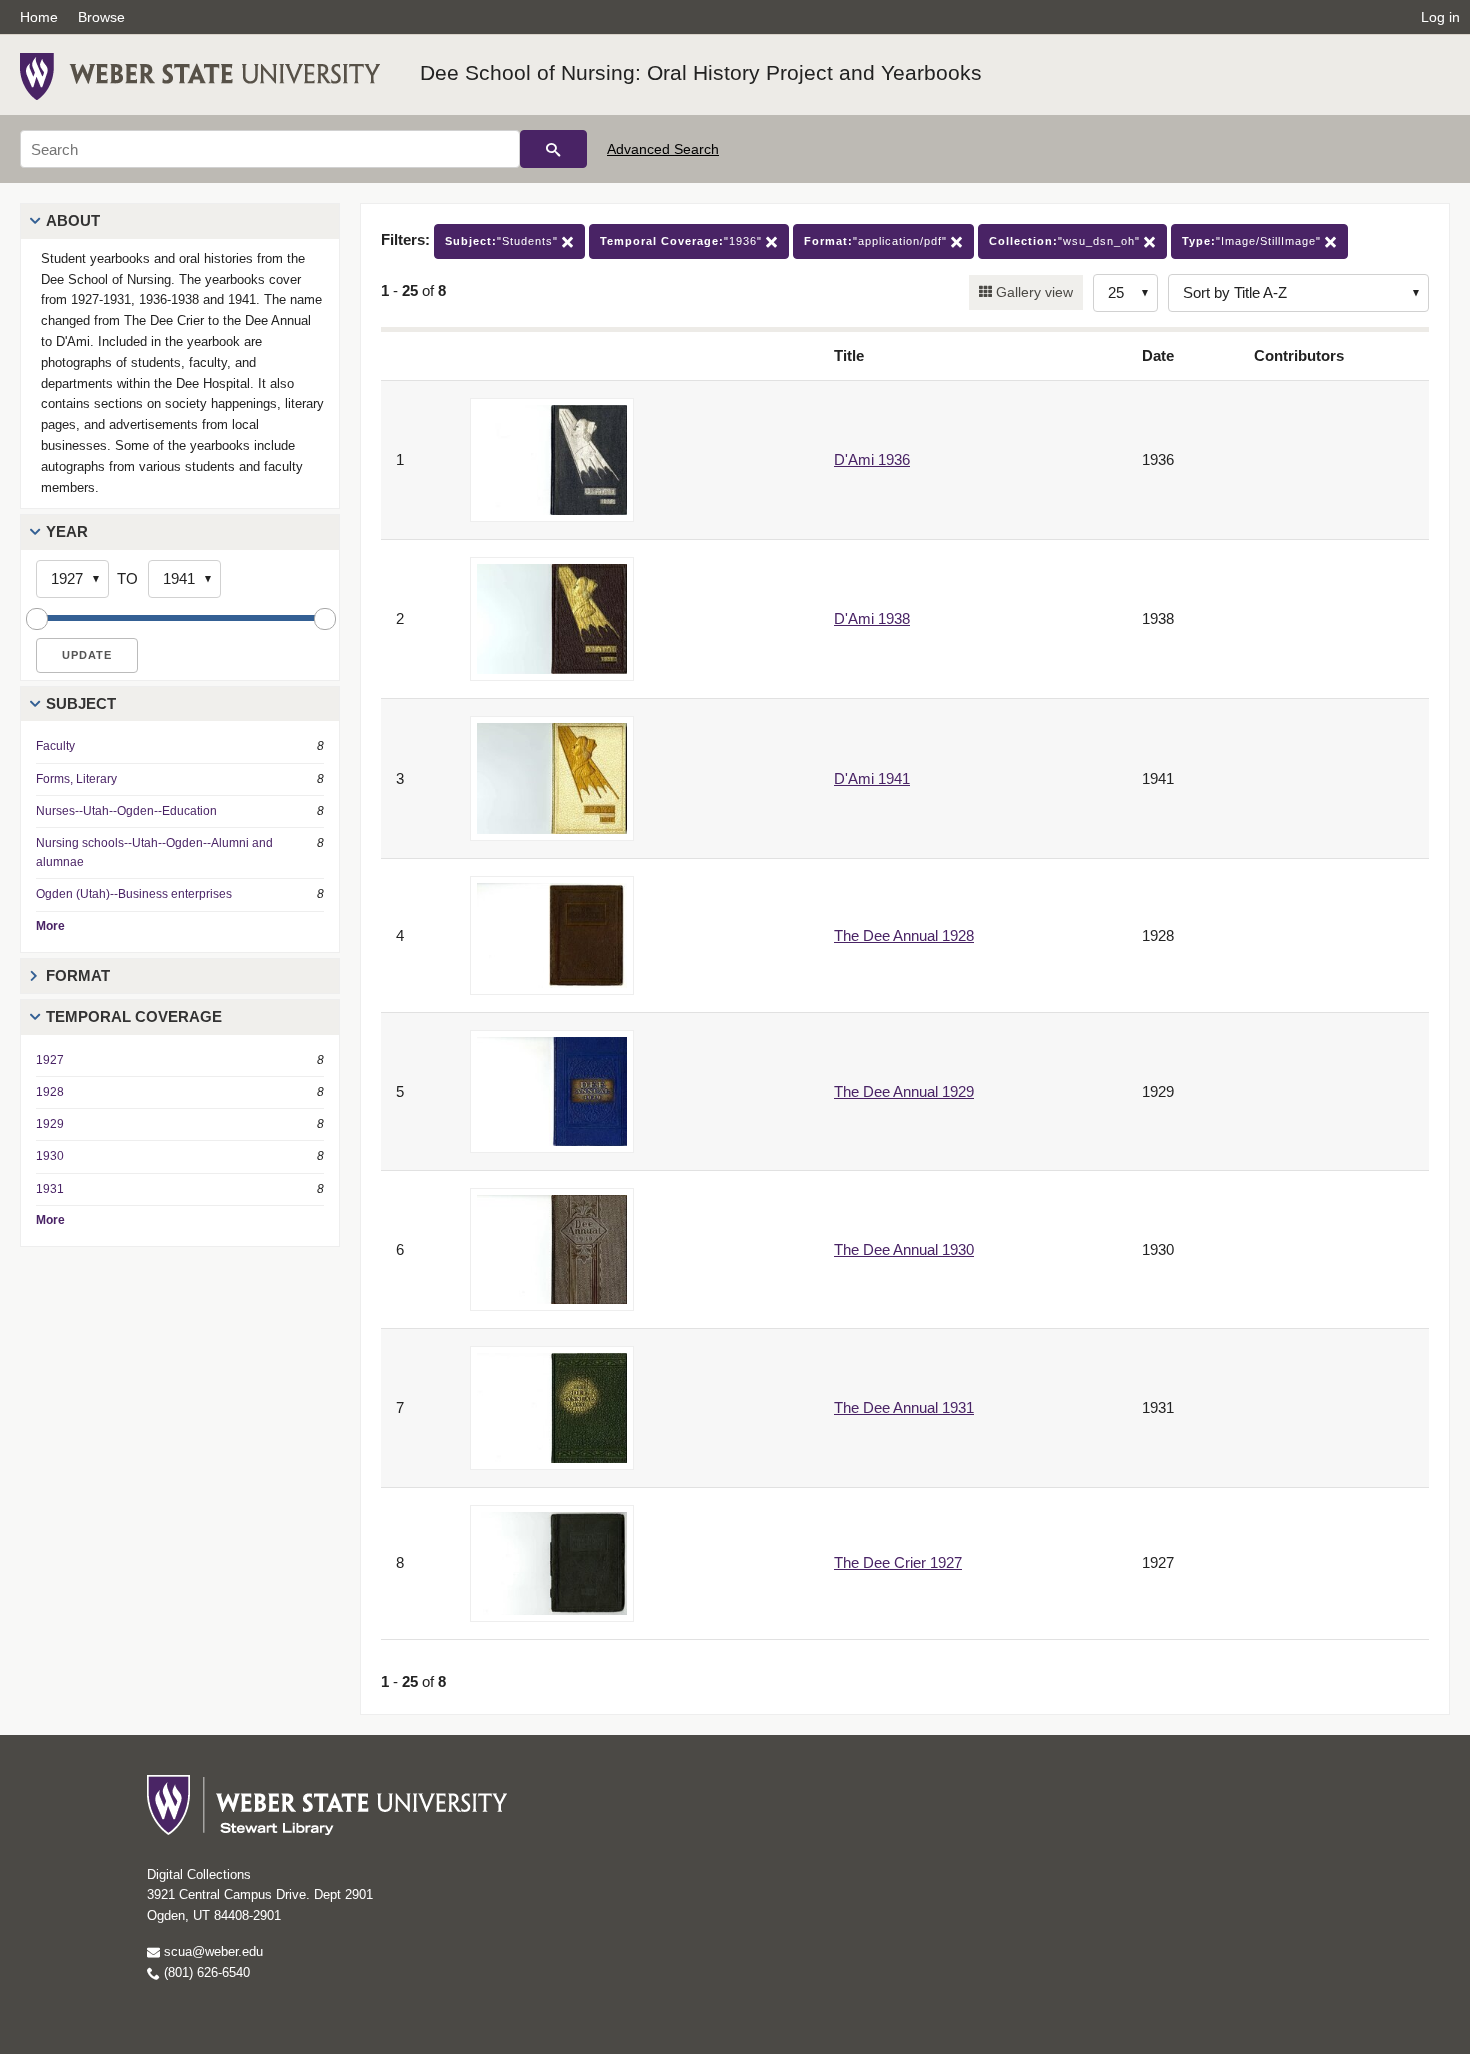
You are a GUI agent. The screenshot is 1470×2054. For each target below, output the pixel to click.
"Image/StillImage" (1253, 241)
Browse (101, 17)
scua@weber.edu (211, 1951)
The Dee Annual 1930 (904, 1249)
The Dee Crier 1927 (898, 1562)
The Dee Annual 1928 (904, 935)
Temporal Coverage (134, 1016)
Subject (81, 703)
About (73, 220)
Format (78, 975)
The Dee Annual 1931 (904, 1407)
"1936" (683, 241)
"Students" (503, 241)
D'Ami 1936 (872, 459)
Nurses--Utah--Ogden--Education (126, 811)
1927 (50, 1060)
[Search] (553, 149)
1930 (50, 1156)
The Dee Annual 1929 (904, 1091)
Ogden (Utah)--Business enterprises (134, 894)
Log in (1440, 17)
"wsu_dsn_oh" (1066, 241)
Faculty (55, 746)
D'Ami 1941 (872, 778)
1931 (50, 1189)
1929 (50, 1124)
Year (67, 531)
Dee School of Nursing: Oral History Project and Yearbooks (701, 72)
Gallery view (1032, 292)
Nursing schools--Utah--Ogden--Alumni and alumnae (154, 852)
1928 (50, 1092)
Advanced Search (663, 149)
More (50, 926)
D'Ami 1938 (872, 618)
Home (39, 17)
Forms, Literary (76, 779)
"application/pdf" (877, 241)
